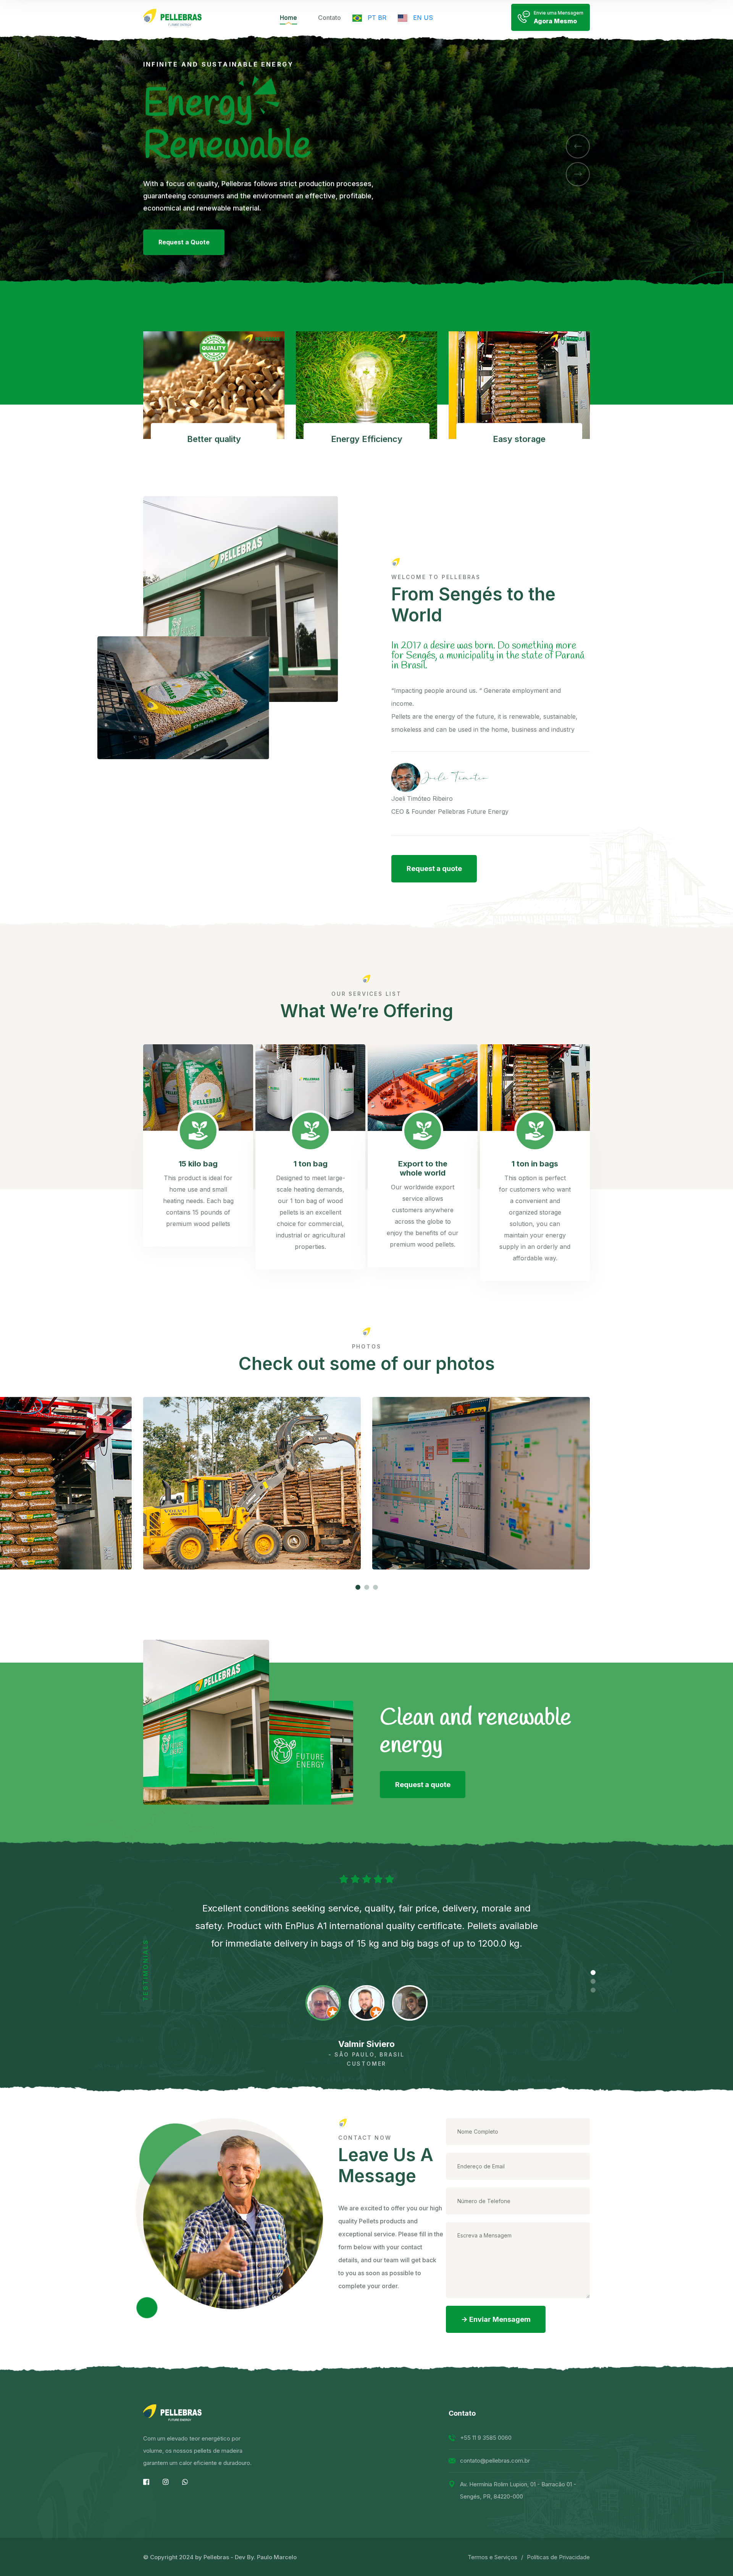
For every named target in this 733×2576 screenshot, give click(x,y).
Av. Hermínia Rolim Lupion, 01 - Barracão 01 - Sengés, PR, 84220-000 (518, 2490)
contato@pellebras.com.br (495, 2461)
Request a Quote (184, 259)
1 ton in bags (535, 1164)
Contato (329, 18)
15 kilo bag (198, 1164)
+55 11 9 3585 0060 (486, 2438)
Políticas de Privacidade (558, 2557)
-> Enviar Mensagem (496, 2319)
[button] (578, 146)
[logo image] (172, 17)
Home (288, 18)
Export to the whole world (423, 1168)
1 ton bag (311, 1164)
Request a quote (434, 869)
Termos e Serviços (492, 2557)
